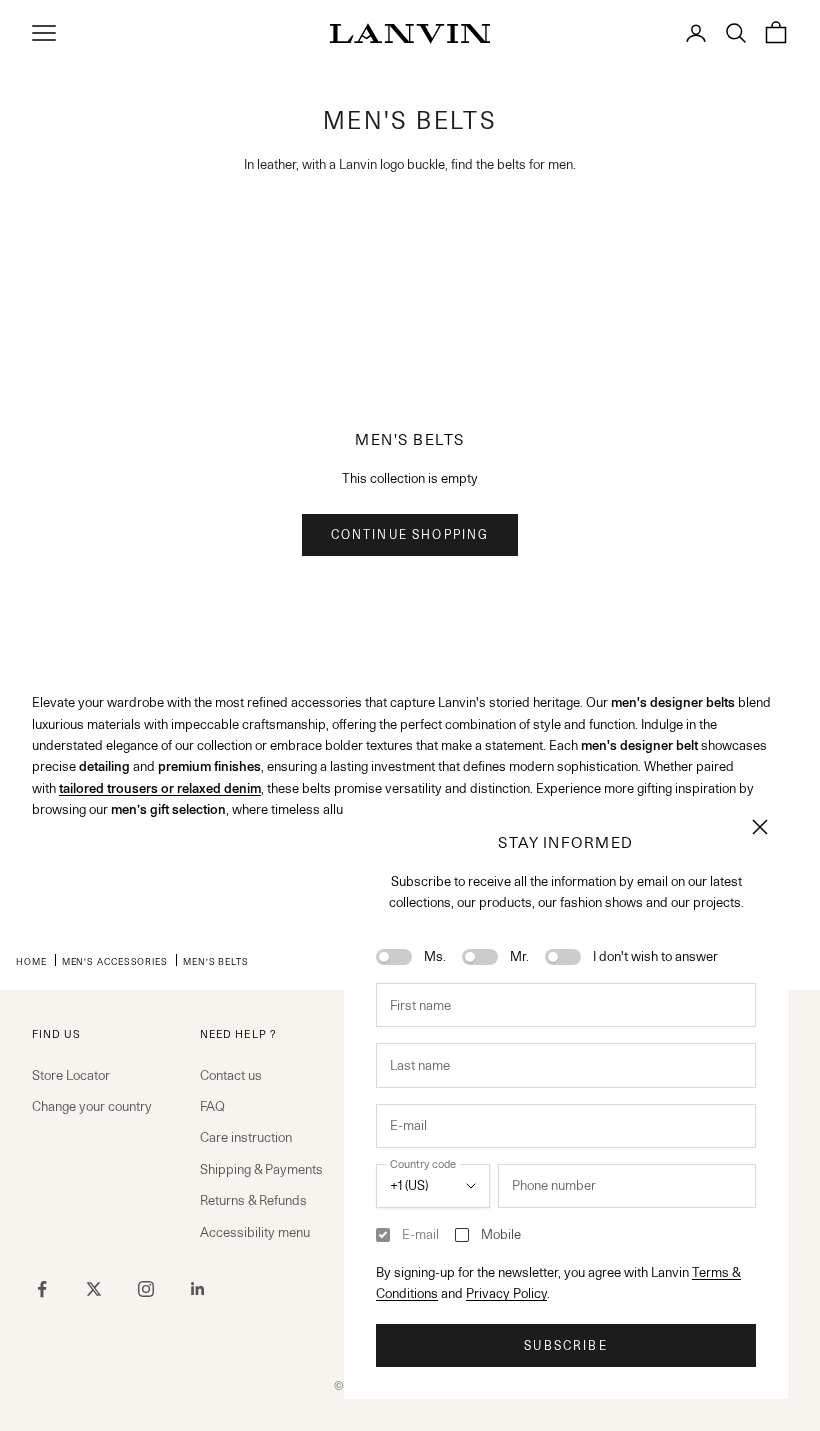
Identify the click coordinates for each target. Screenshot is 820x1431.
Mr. (519, 956)
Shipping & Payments (261, 1169)
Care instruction (246, 1137)
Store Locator (71, 1075)
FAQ (212, 1106)
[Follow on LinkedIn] (198, 1289)
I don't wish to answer (655, 956)
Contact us (231, 1075)
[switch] (394, 957)
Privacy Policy (506, 1293)
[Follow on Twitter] (94, 1289)
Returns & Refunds (253, 1200)
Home (31, 961)
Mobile (501, 1234)
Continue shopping (410, 534)
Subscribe (565, 1345)
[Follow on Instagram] (146, 1289)
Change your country (92, 1106)
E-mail (420, 1234)
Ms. (435, 956)
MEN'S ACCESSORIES (115, 961)
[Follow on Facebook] (42, 1289)
